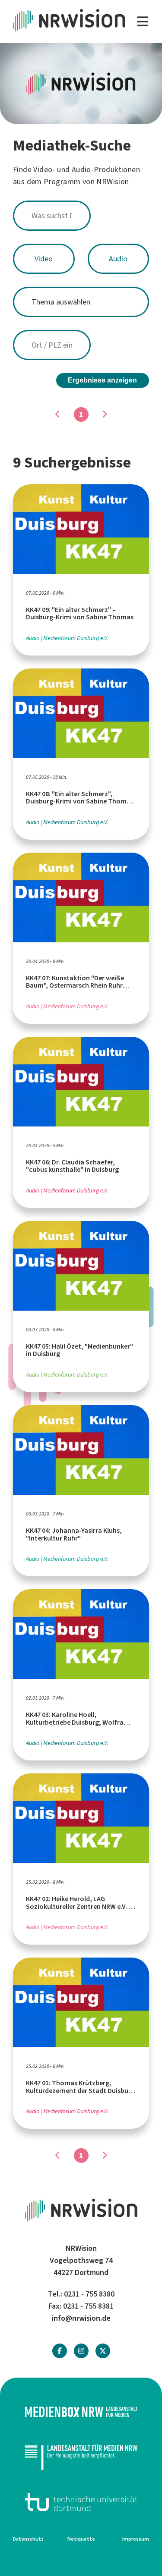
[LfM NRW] (81, 2457)
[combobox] (81, 216)
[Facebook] (60, 2351)
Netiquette (81, 2539)
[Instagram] (81, 2351)
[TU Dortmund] (81, 2502)
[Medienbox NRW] (81, 2412)
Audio (118, 259)
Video (44, 259)
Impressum (136, 2539)
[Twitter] (103, 2351)
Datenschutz (28, 2539)
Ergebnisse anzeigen (102, 380)
